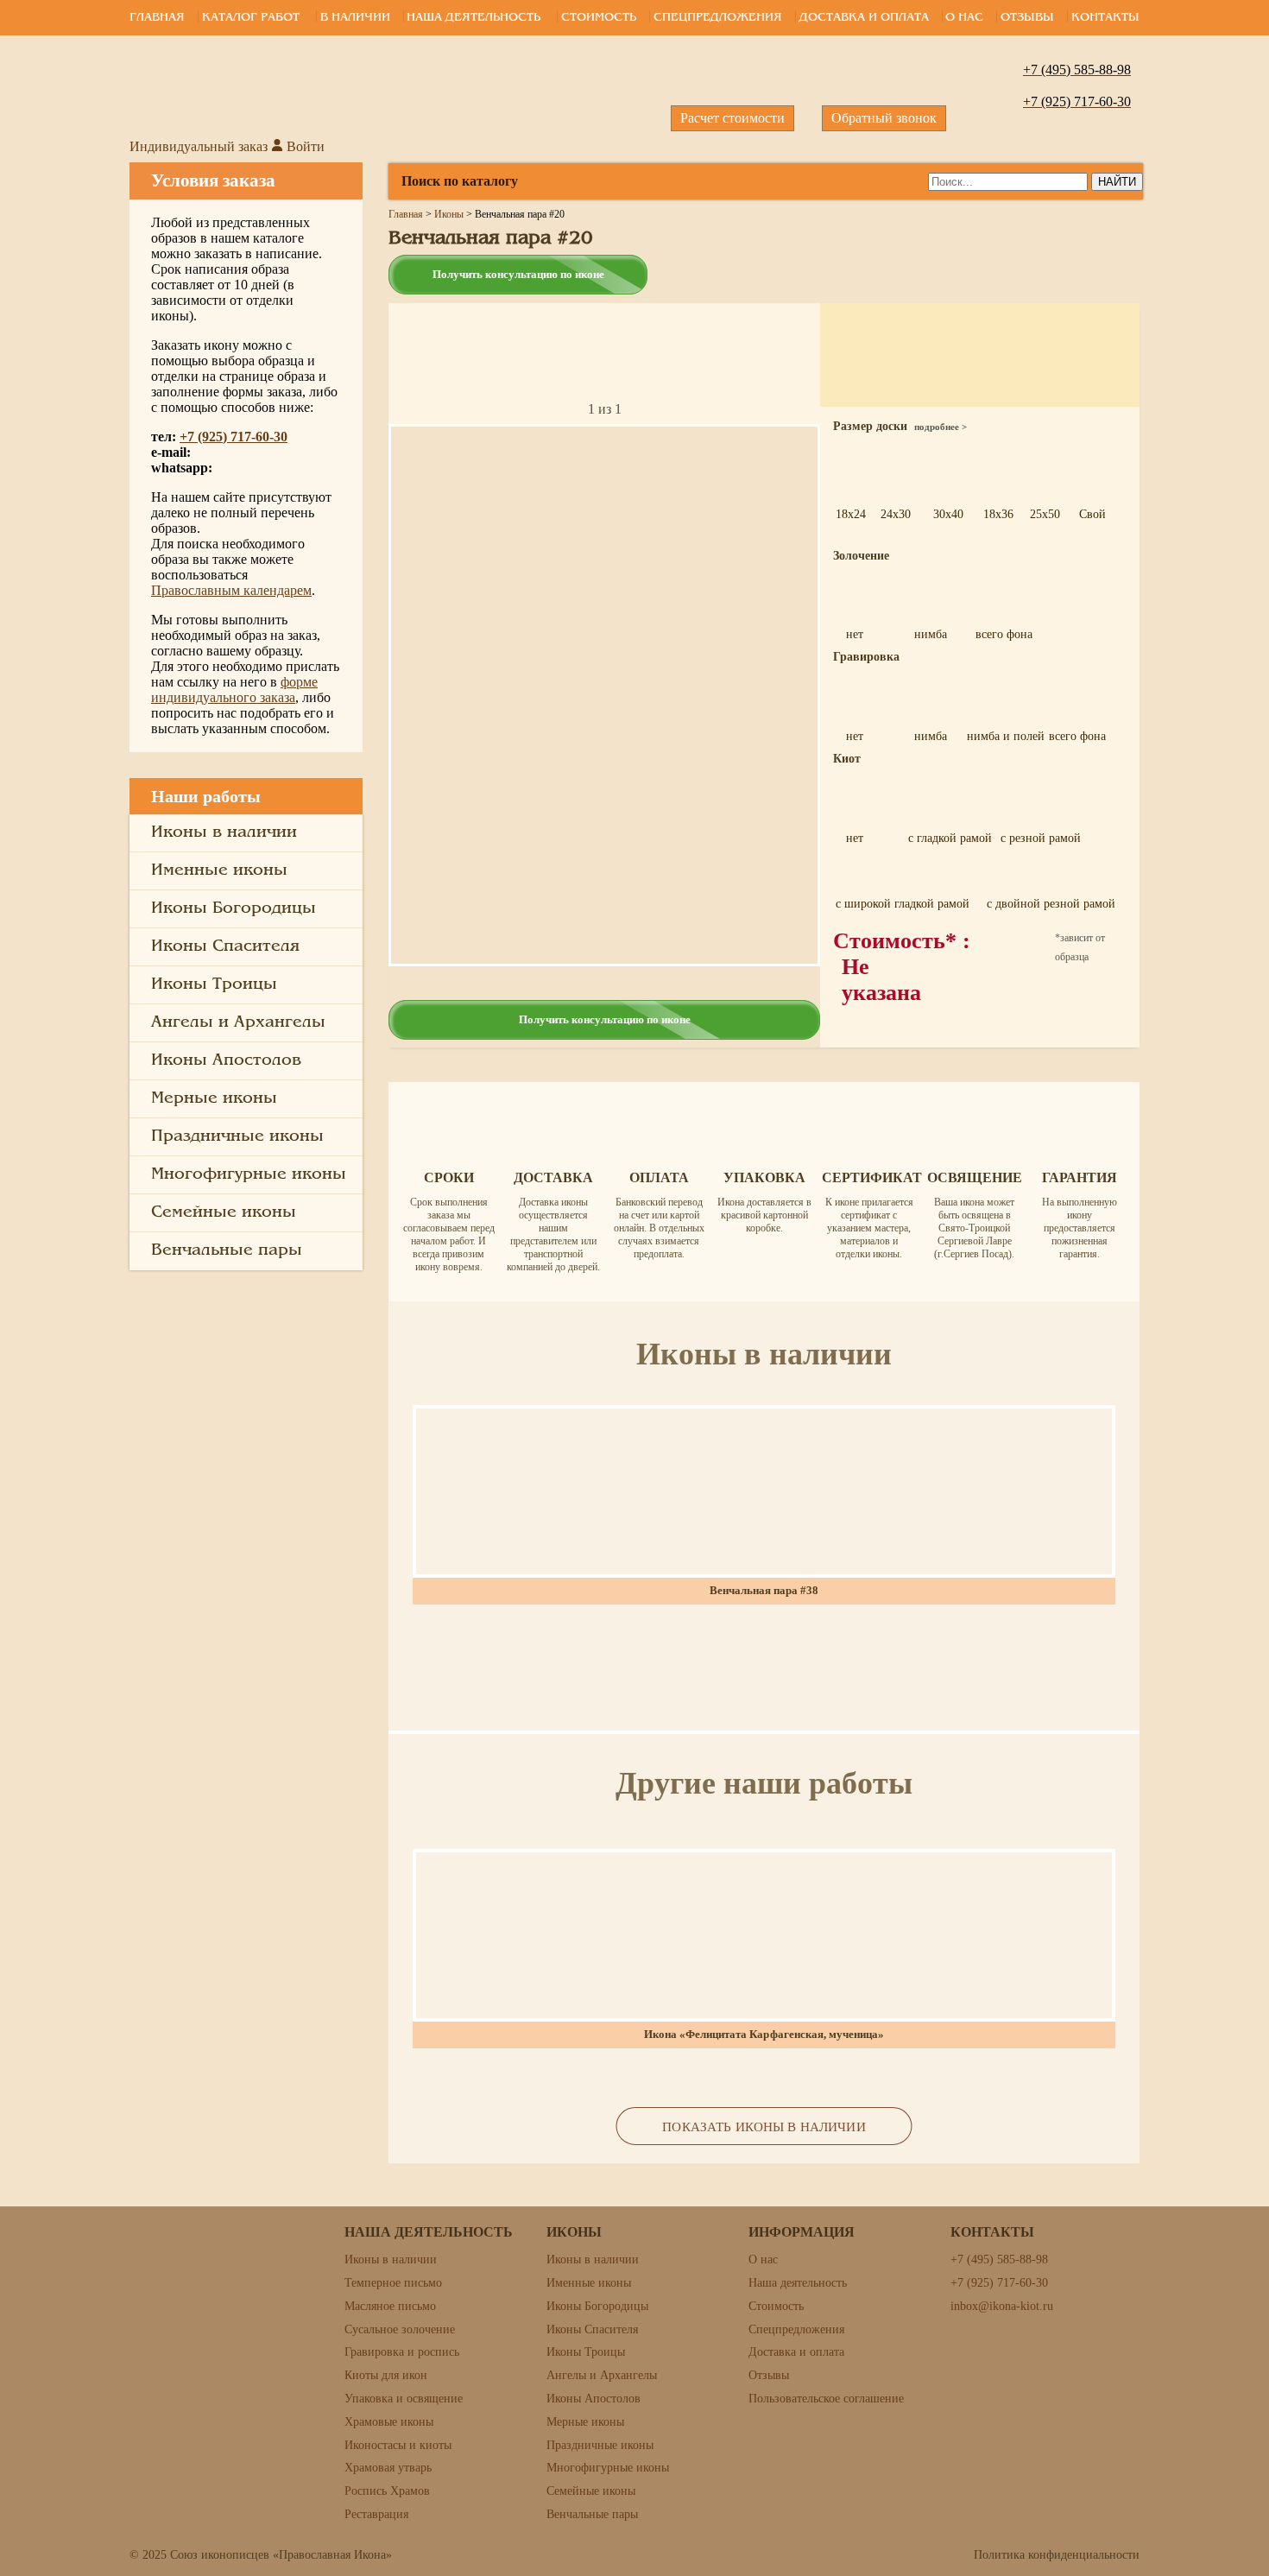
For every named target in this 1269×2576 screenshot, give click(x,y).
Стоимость (599, 18)
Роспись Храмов (387, 2491)
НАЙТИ (1117, 182)
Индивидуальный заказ (199, 146)
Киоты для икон (386, 2375)
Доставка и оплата (864, 18)
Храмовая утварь (388, 2468)
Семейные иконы (224, 1212)
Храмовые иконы (389, 2422)
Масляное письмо (390, 2306)
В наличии (355, 18)
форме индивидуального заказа (234, 690)
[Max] (1229, 990)
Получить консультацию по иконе (518, 274)
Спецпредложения (718, 18)
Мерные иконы (214, 1098)
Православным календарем (231, 590)
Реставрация (376, 2514)
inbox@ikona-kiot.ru (1002, 2306)
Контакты (1105, 18)
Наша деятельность (474, 18)
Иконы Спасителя (225, 946)
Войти (304, 146)
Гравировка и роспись (402, 2352)
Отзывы (1027, 18)
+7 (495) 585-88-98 (999, 2260)
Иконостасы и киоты (398, 2445)
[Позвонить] (1229, 813)
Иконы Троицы (214, 984)
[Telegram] (1229, 872)
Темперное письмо (393, 2283)
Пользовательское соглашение (826, 2399)
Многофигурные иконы (249, 1174)
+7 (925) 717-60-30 (234, 437)
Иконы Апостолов (226, 1060)
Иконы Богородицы (234, 908)
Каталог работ (251, 18)
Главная (157, 18)
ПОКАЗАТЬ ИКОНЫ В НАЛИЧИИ (764, 2127)
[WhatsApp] (1229, 931)
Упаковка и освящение (404, 2399)
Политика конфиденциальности (1057, 2555)
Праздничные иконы (237, 1136)
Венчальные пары (227, 1250)
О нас (964, 18)
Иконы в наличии (224, 832)
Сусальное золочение (400, 2329)
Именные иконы (219, 870)
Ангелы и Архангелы (238, 1022)
